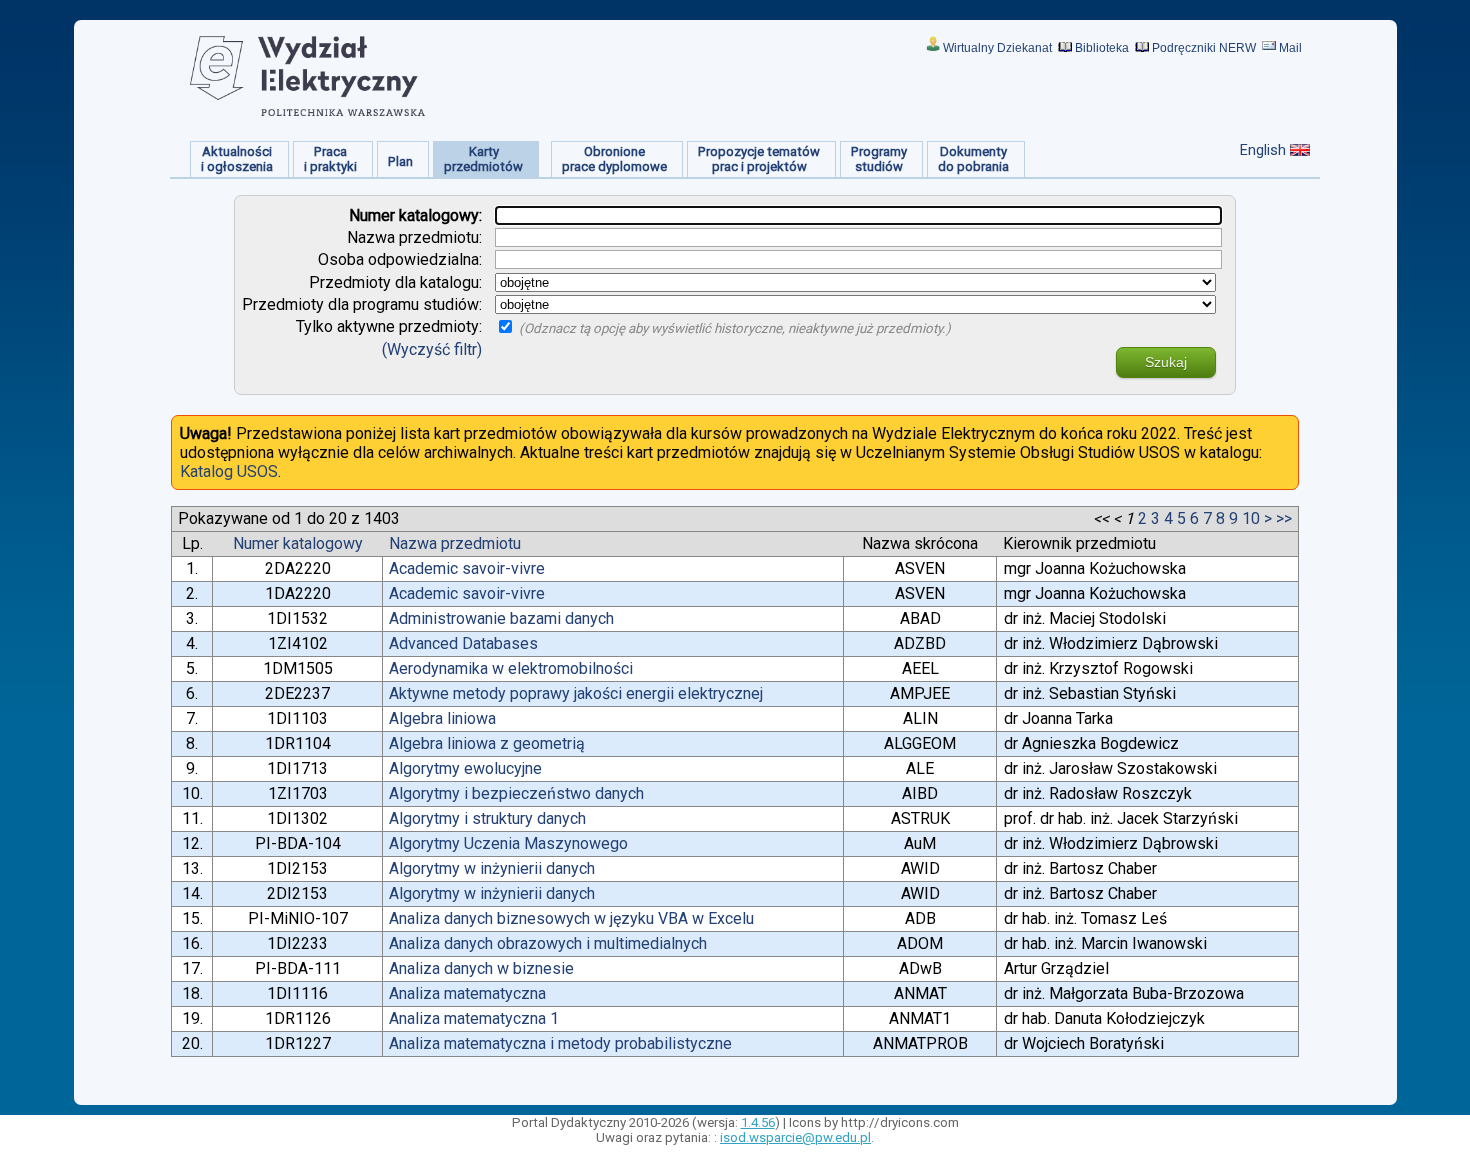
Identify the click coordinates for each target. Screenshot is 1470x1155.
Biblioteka (1102, 48)
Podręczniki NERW (1204, 48)
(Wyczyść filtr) (432, 349)
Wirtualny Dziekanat (997, 48)
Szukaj (1166, 362)
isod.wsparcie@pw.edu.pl (795, 1137)
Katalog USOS (229, 471)
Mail (1290, 48)
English (1263, 150)
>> (1284, 518)
